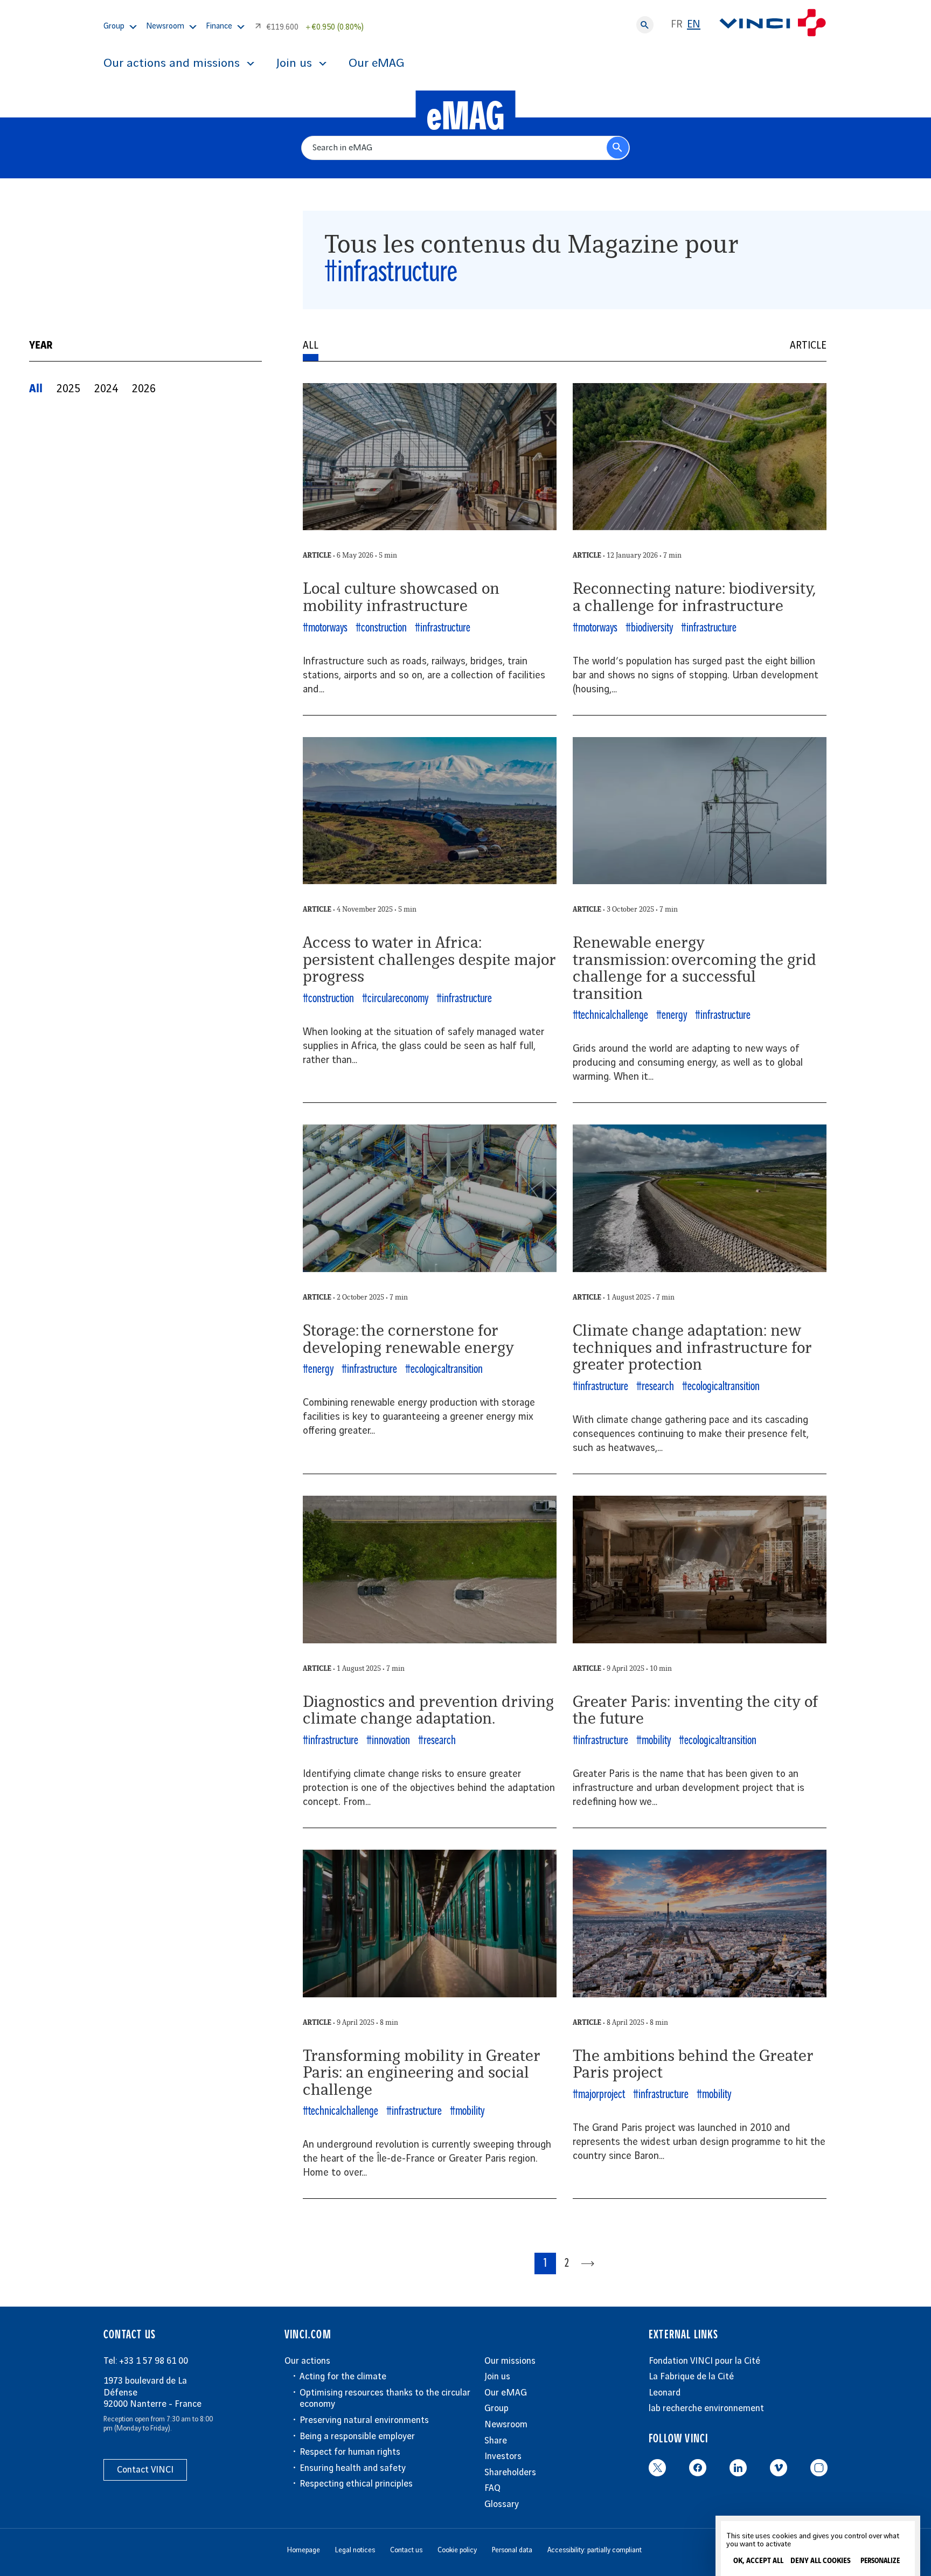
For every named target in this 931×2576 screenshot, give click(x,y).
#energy (672, 1015)
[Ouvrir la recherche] (645, 25)
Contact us (406, 2550)
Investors (503, 2456)
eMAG (466, 117)
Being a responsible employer (357, 2436)
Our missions (510, 2361)
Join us (497, 2377)
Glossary (502, 2504)
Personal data (512, 2550)
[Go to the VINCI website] (773, 25)
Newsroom (506, 2425)
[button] (36, 389)
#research (655, 1387)
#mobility (654, 1741)
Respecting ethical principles (356, 2484)
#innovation (388, 1741)
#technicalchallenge (610, 1015)
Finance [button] (219, 26)
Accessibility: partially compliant (595, 2550)
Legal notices (355, 2550)
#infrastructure (443, 628)
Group (496, 2408)
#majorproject (599, 2095)
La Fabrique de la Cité (691, 2377)
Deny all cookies (821, 2561)
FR (677, 25)
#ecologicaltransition (444, 1369)
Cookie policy (457, 2550)
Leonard (665, 2393)
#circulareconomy (395, 999)
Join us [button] (294, 64)
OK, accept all (758, 2561)
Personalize (880, 2561)
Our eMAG (376, 64)
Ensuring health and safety (353, 2468)
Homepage (304, 2550)
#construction (381, 628)
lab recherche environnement (706, 2408)
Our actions (307, 2361)
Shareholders (510, 2473)
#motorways (325, 628)
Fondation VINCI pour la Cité (704, 2361)
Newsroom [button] (165, 26)
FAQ (492, 2488)
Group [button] (114, 26)
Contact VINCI (145, 2470)
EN (694, 25)
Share (496, 2441)
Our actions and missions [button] (172, 64)
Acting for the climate (343, 2377)
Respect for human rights (350, 2452)
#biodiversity (649, 628)
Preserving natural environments (364, 2420)
